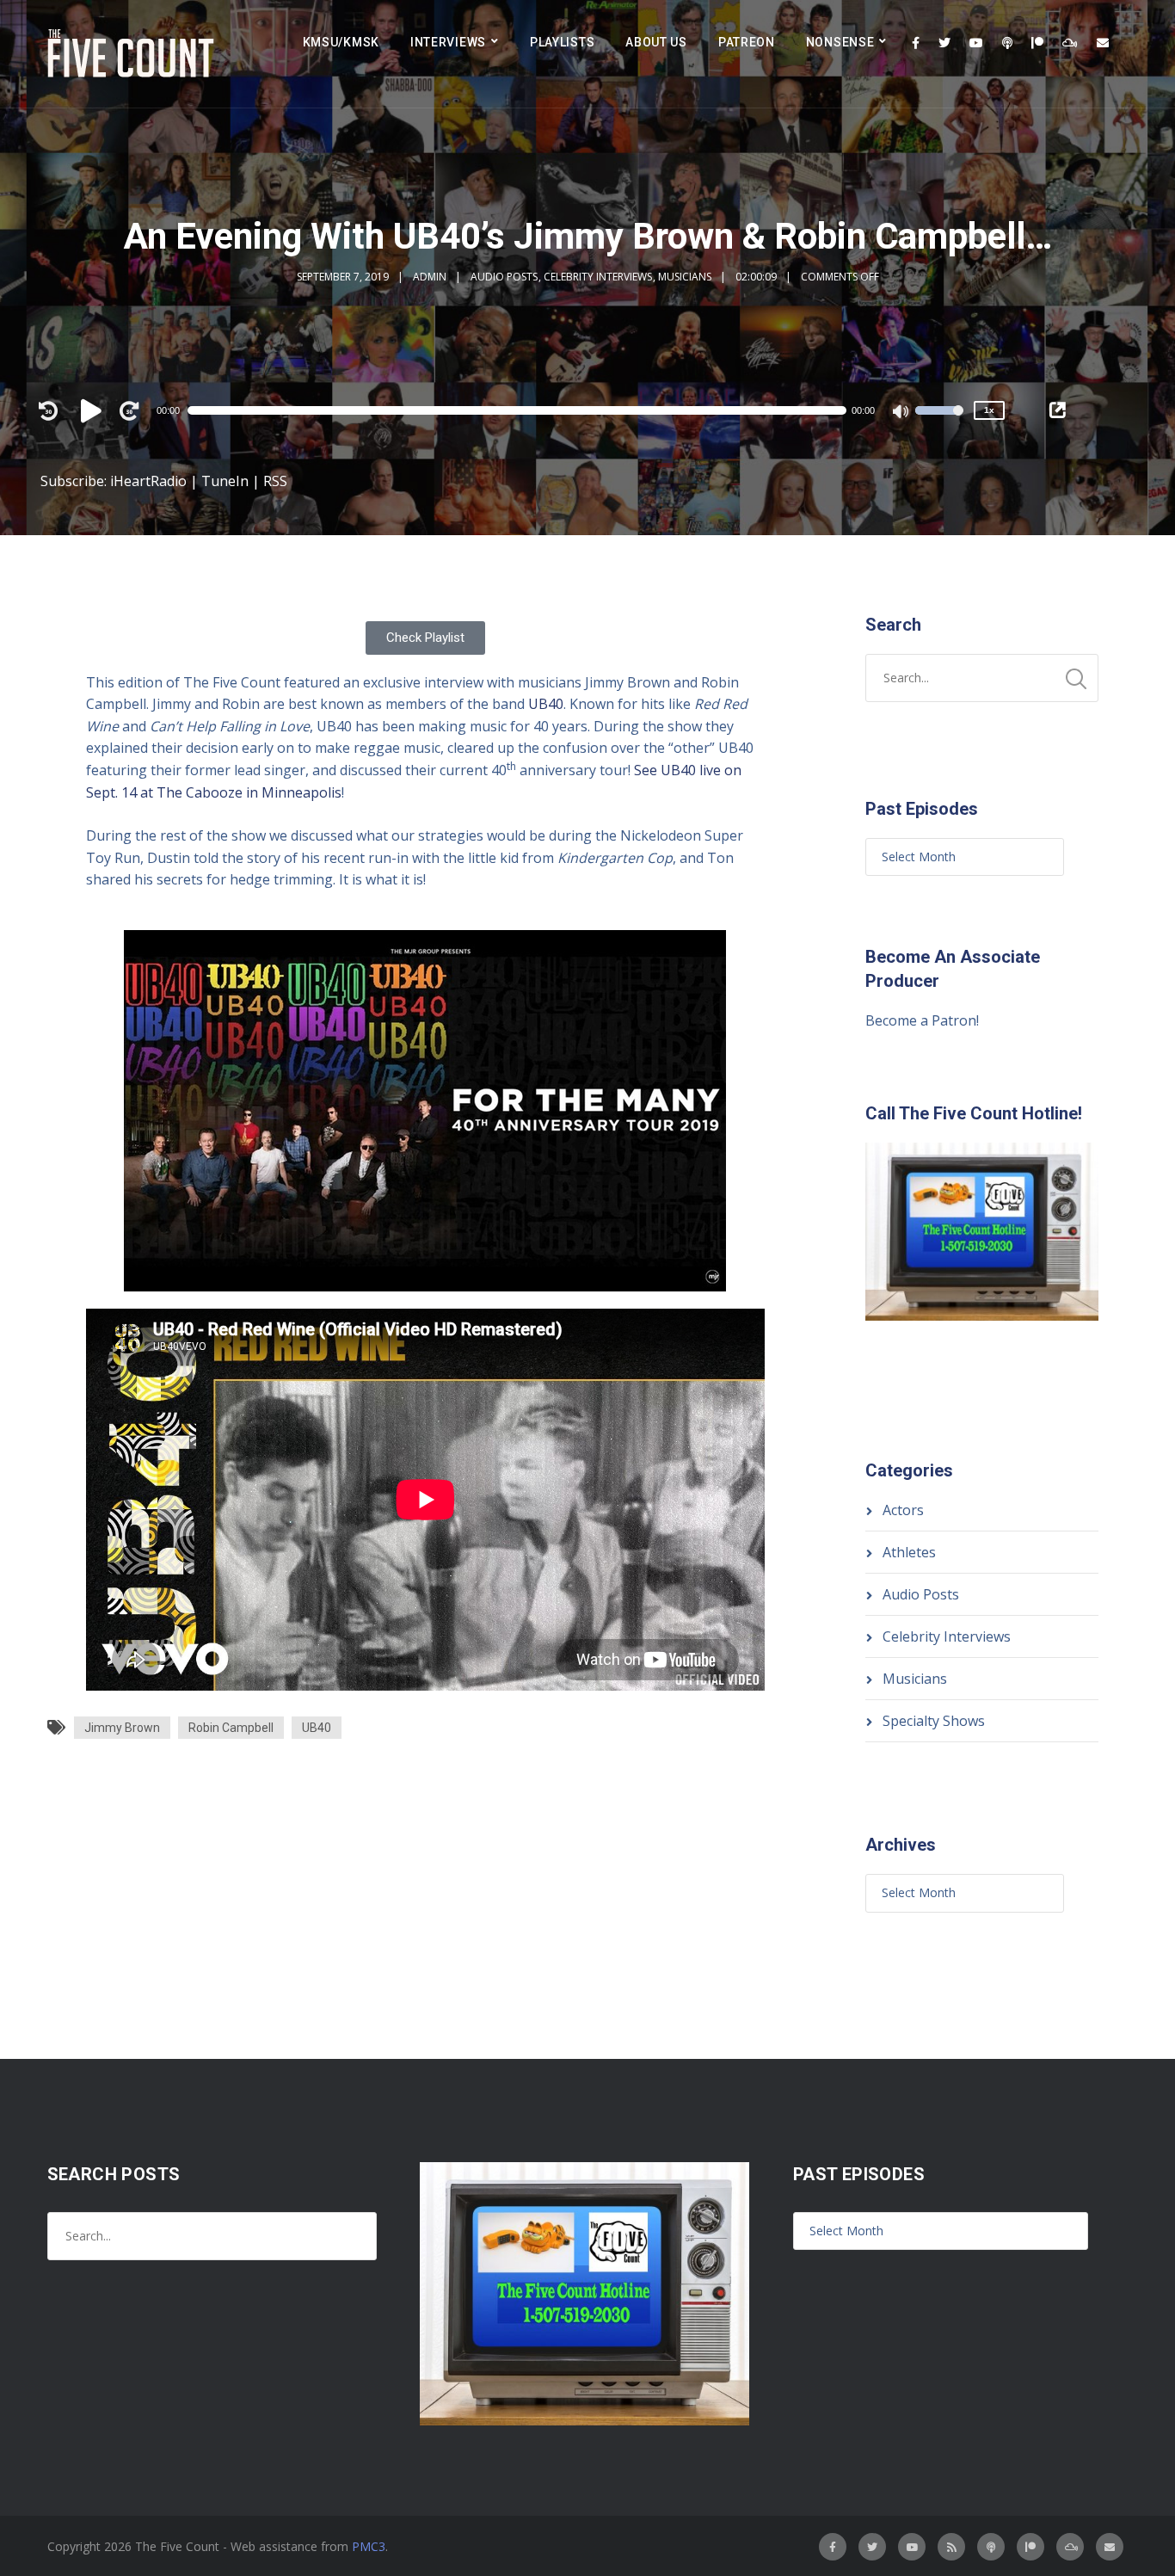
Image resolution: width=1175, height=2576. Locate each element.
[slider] (939, 422)
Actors (903, 1510)
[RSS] (951, 2547)
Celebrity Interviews (598, 277)
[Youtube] (976, 43)
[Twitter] (944, 43)
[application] (525, 410)
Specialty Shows (934, 1721)
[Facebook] (916, 43)
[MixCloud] (1070, 43)
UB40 (546, 704)
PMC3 (369, 2546)
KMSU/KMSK (341, 42)
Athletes (909, 1552)
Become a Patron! (922, 1020)
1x (989, 410)
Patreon (747, 42)
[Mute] (901, 413)
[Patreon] (1037, 43)
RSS (275, 481)
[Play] (94, 410)
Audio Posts (504, 277)
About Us (656, 42)
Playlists (562, 42)
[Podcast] (1007, 43)
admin (430, 277)
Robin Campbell (231, 1728)
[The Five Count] (133, 54)
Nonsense (840, 42)
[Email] (1103, 43)
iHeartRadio (148, 481)
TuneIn (225, 481)
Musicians (685, 277)
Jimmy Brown (122, 1728)
